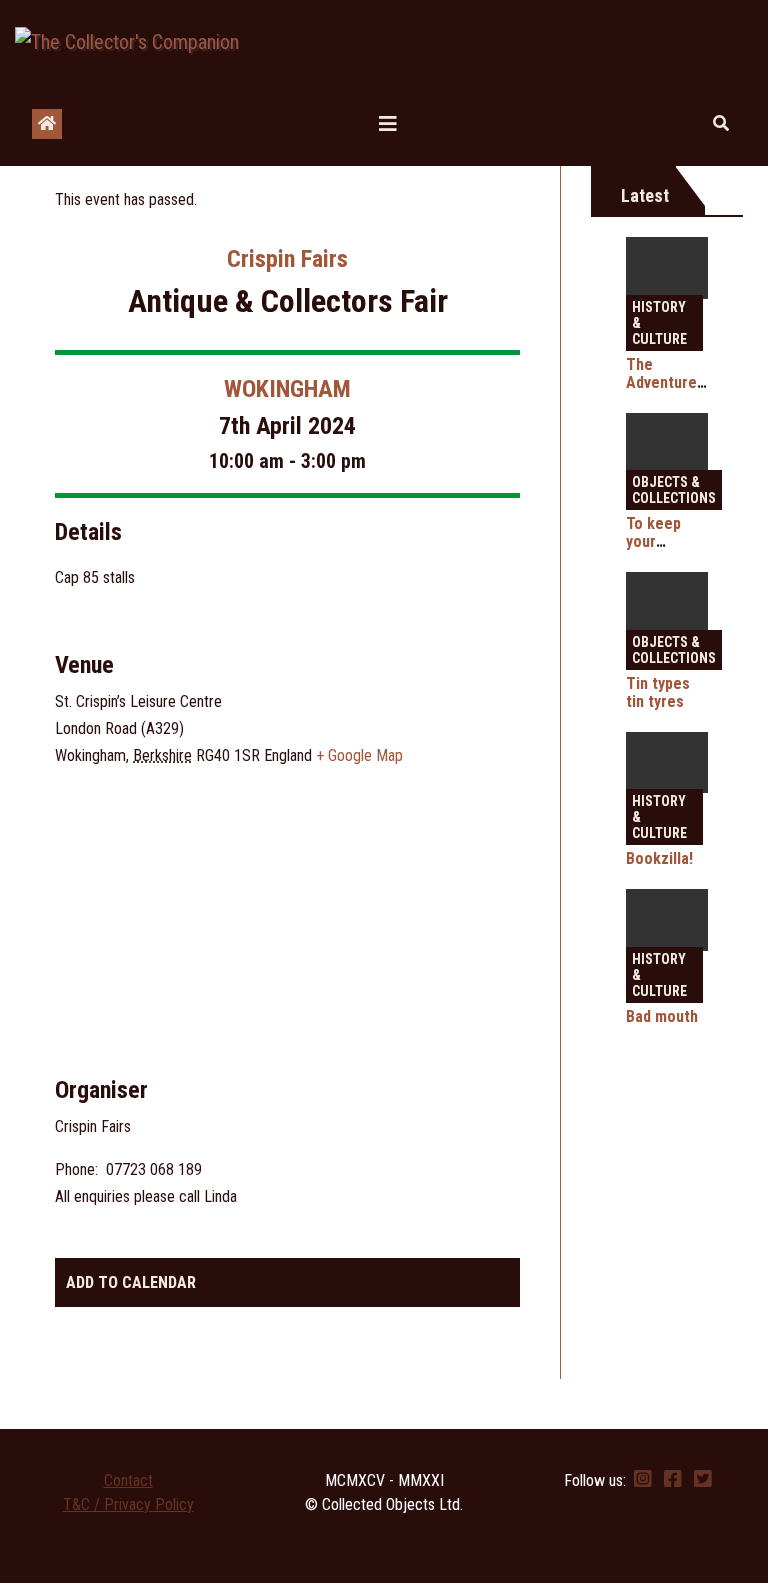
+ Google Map (359, 755)
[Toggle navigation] (388, 124)
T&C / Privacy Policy (128, 1504)
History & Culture (659, 323)
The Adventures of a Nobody (667, 382)
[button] (721, 123)
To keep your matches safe (655, 550)
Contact (128, 1480)
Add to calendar (131, 1282)
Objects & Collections (674, 490)
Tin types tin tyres (658, 692)
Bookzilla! (659, 858)
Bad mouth (662, 1016)
